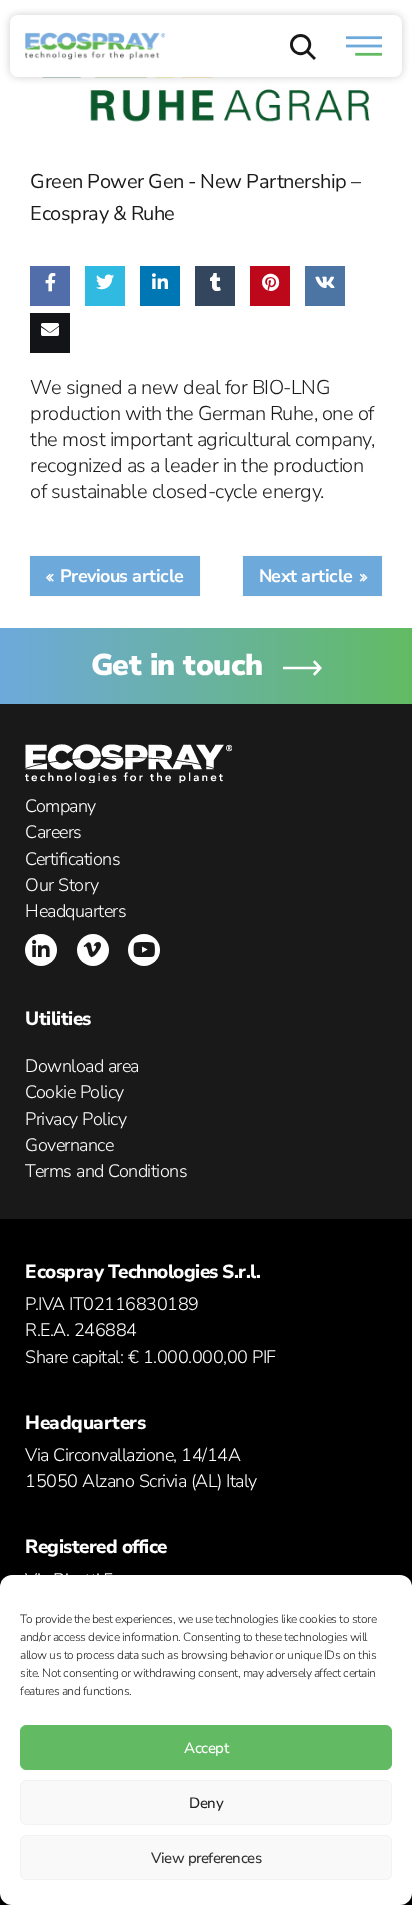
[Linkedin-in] (41, 950)
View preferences (206, 1858)
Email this (53, 388)
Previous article (122, 576)
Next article (306, 576)
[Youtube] (144, 950)
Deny (206, 1803)
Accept (206, 1748)
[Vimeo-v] (93, 950)
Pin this (265, 341)
